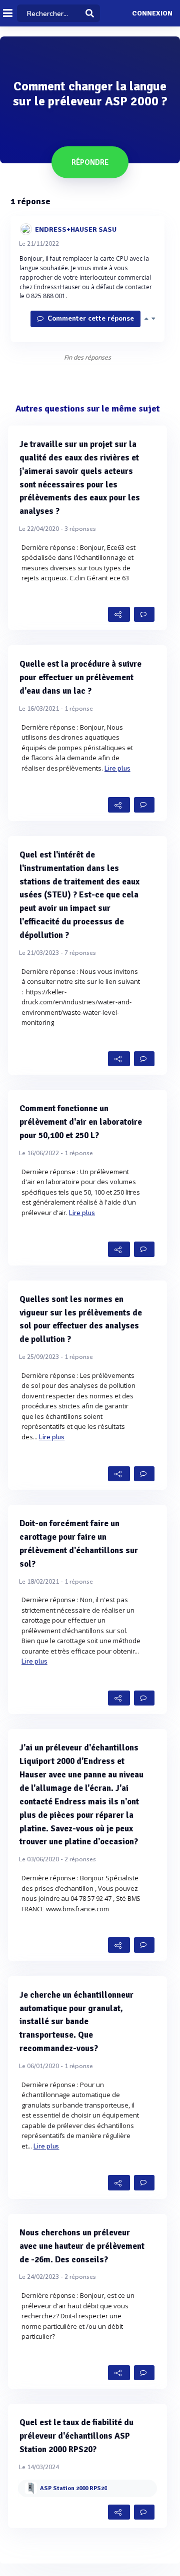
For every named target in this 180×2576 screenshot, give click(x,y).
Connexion (152, 13)
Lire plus (117, 769)
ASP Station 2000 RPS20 (73, 2488)
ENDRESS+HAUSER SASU (76, 229)
